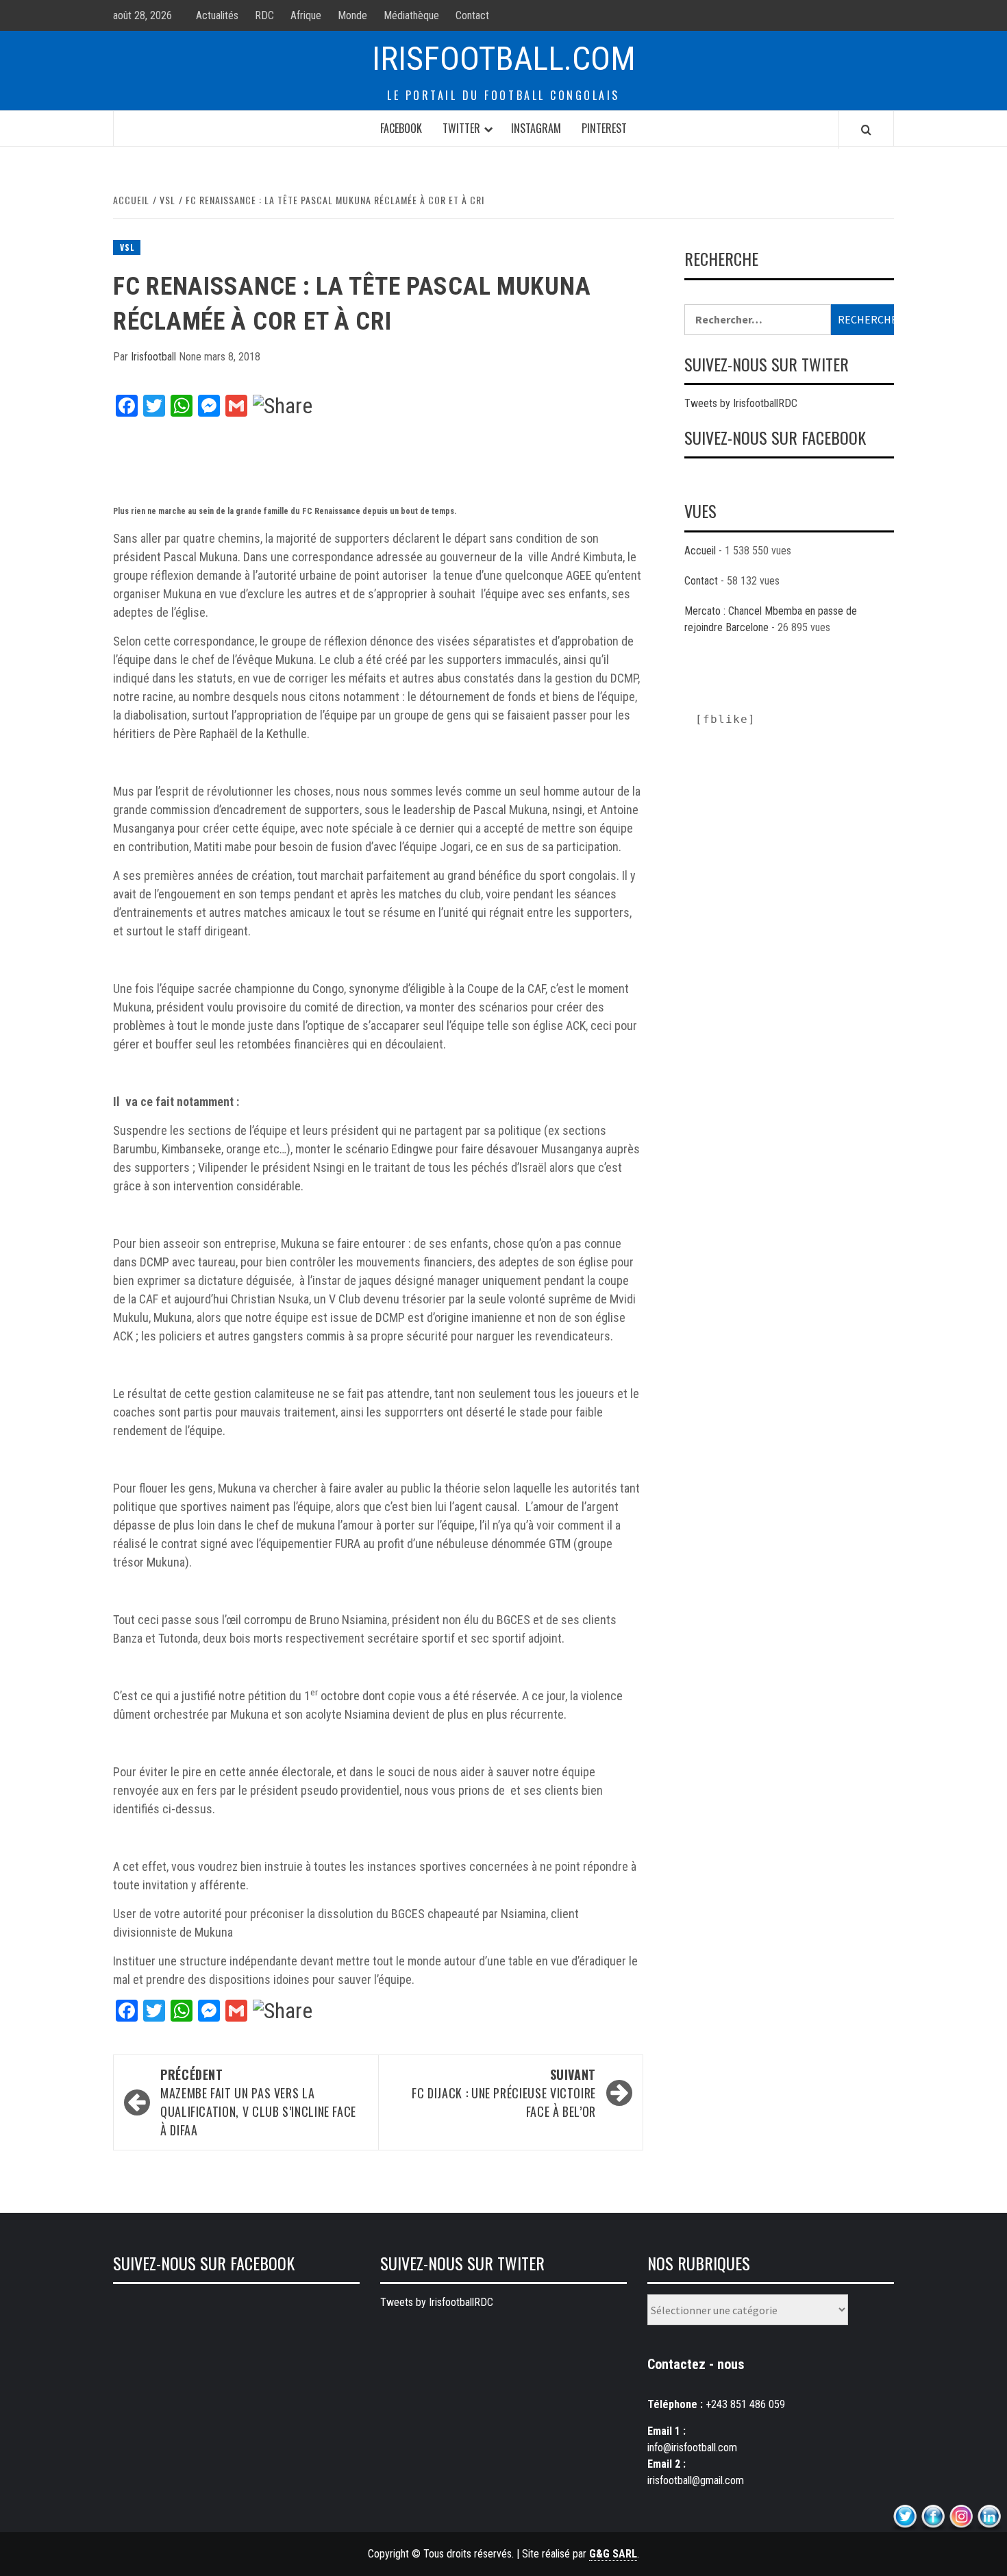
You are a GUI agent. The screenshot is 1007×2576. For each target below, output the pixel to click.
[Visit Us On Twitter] (905, 2517)
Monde (352, 15)
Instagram (536, 128)
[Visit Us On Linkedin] (989, 2517)
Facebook (401, 128)
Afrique (306, 15)
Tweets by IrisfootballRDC (741, 403)
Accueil (700, 551)
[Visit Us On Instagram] (961, 2517)
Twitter (461, 128)
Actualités (217, 15)
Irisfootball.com (504, 59)
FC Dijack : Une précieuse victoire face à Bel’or (504, 2093)
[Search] (866, 130)
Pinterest (604, 128)
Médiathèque (411, 15)
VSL (127, 247)
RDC (264, 15)
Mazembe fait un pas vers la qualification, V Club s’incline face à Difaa (258, 2102)
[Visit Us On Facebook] (933, 2517)
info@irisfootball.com (692, 2448)
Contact (472, 15)
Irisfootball (155, 357)
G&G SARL (613, 2554)
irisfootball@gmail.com (696, 2480)
